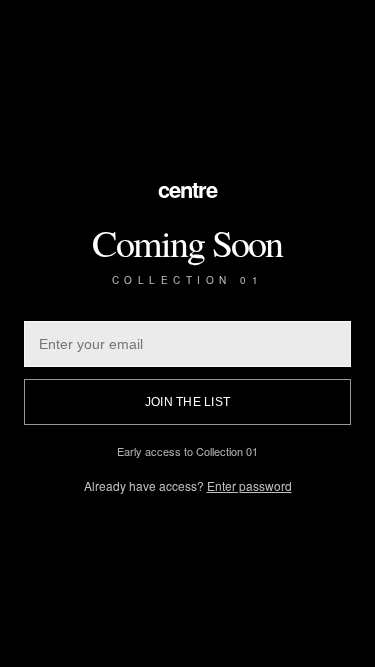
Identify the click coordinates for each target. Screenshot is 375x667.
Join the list (187, 402)
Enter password (249, 485)
